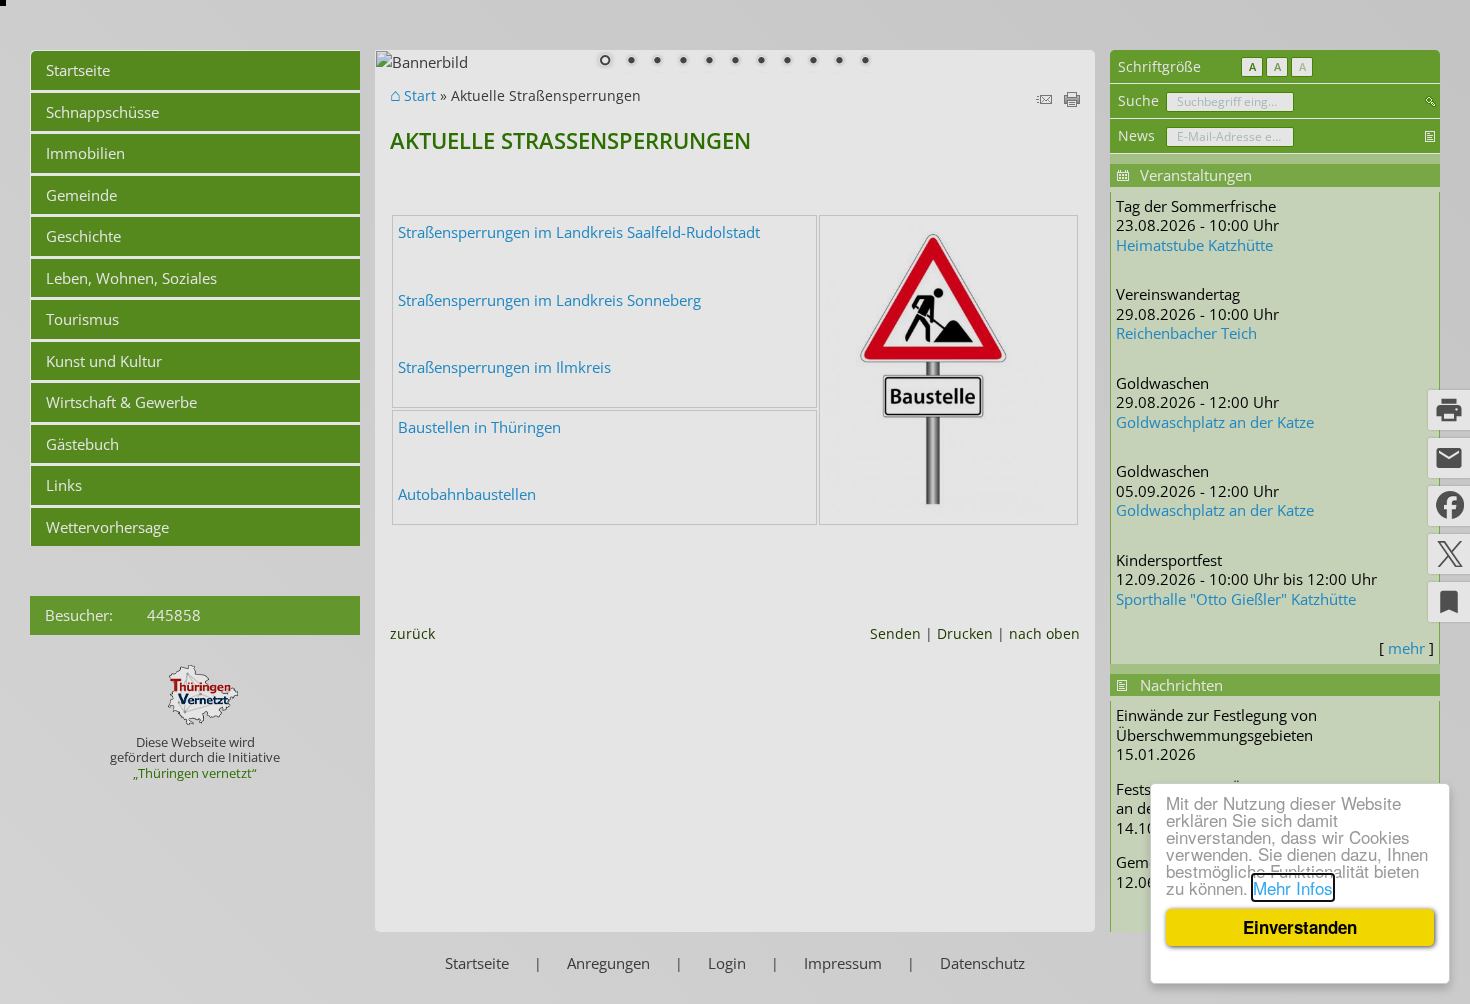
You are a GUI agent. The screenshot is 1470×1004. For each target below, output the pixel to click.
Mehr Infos (1293, 887)
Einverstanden (1300, 927)
